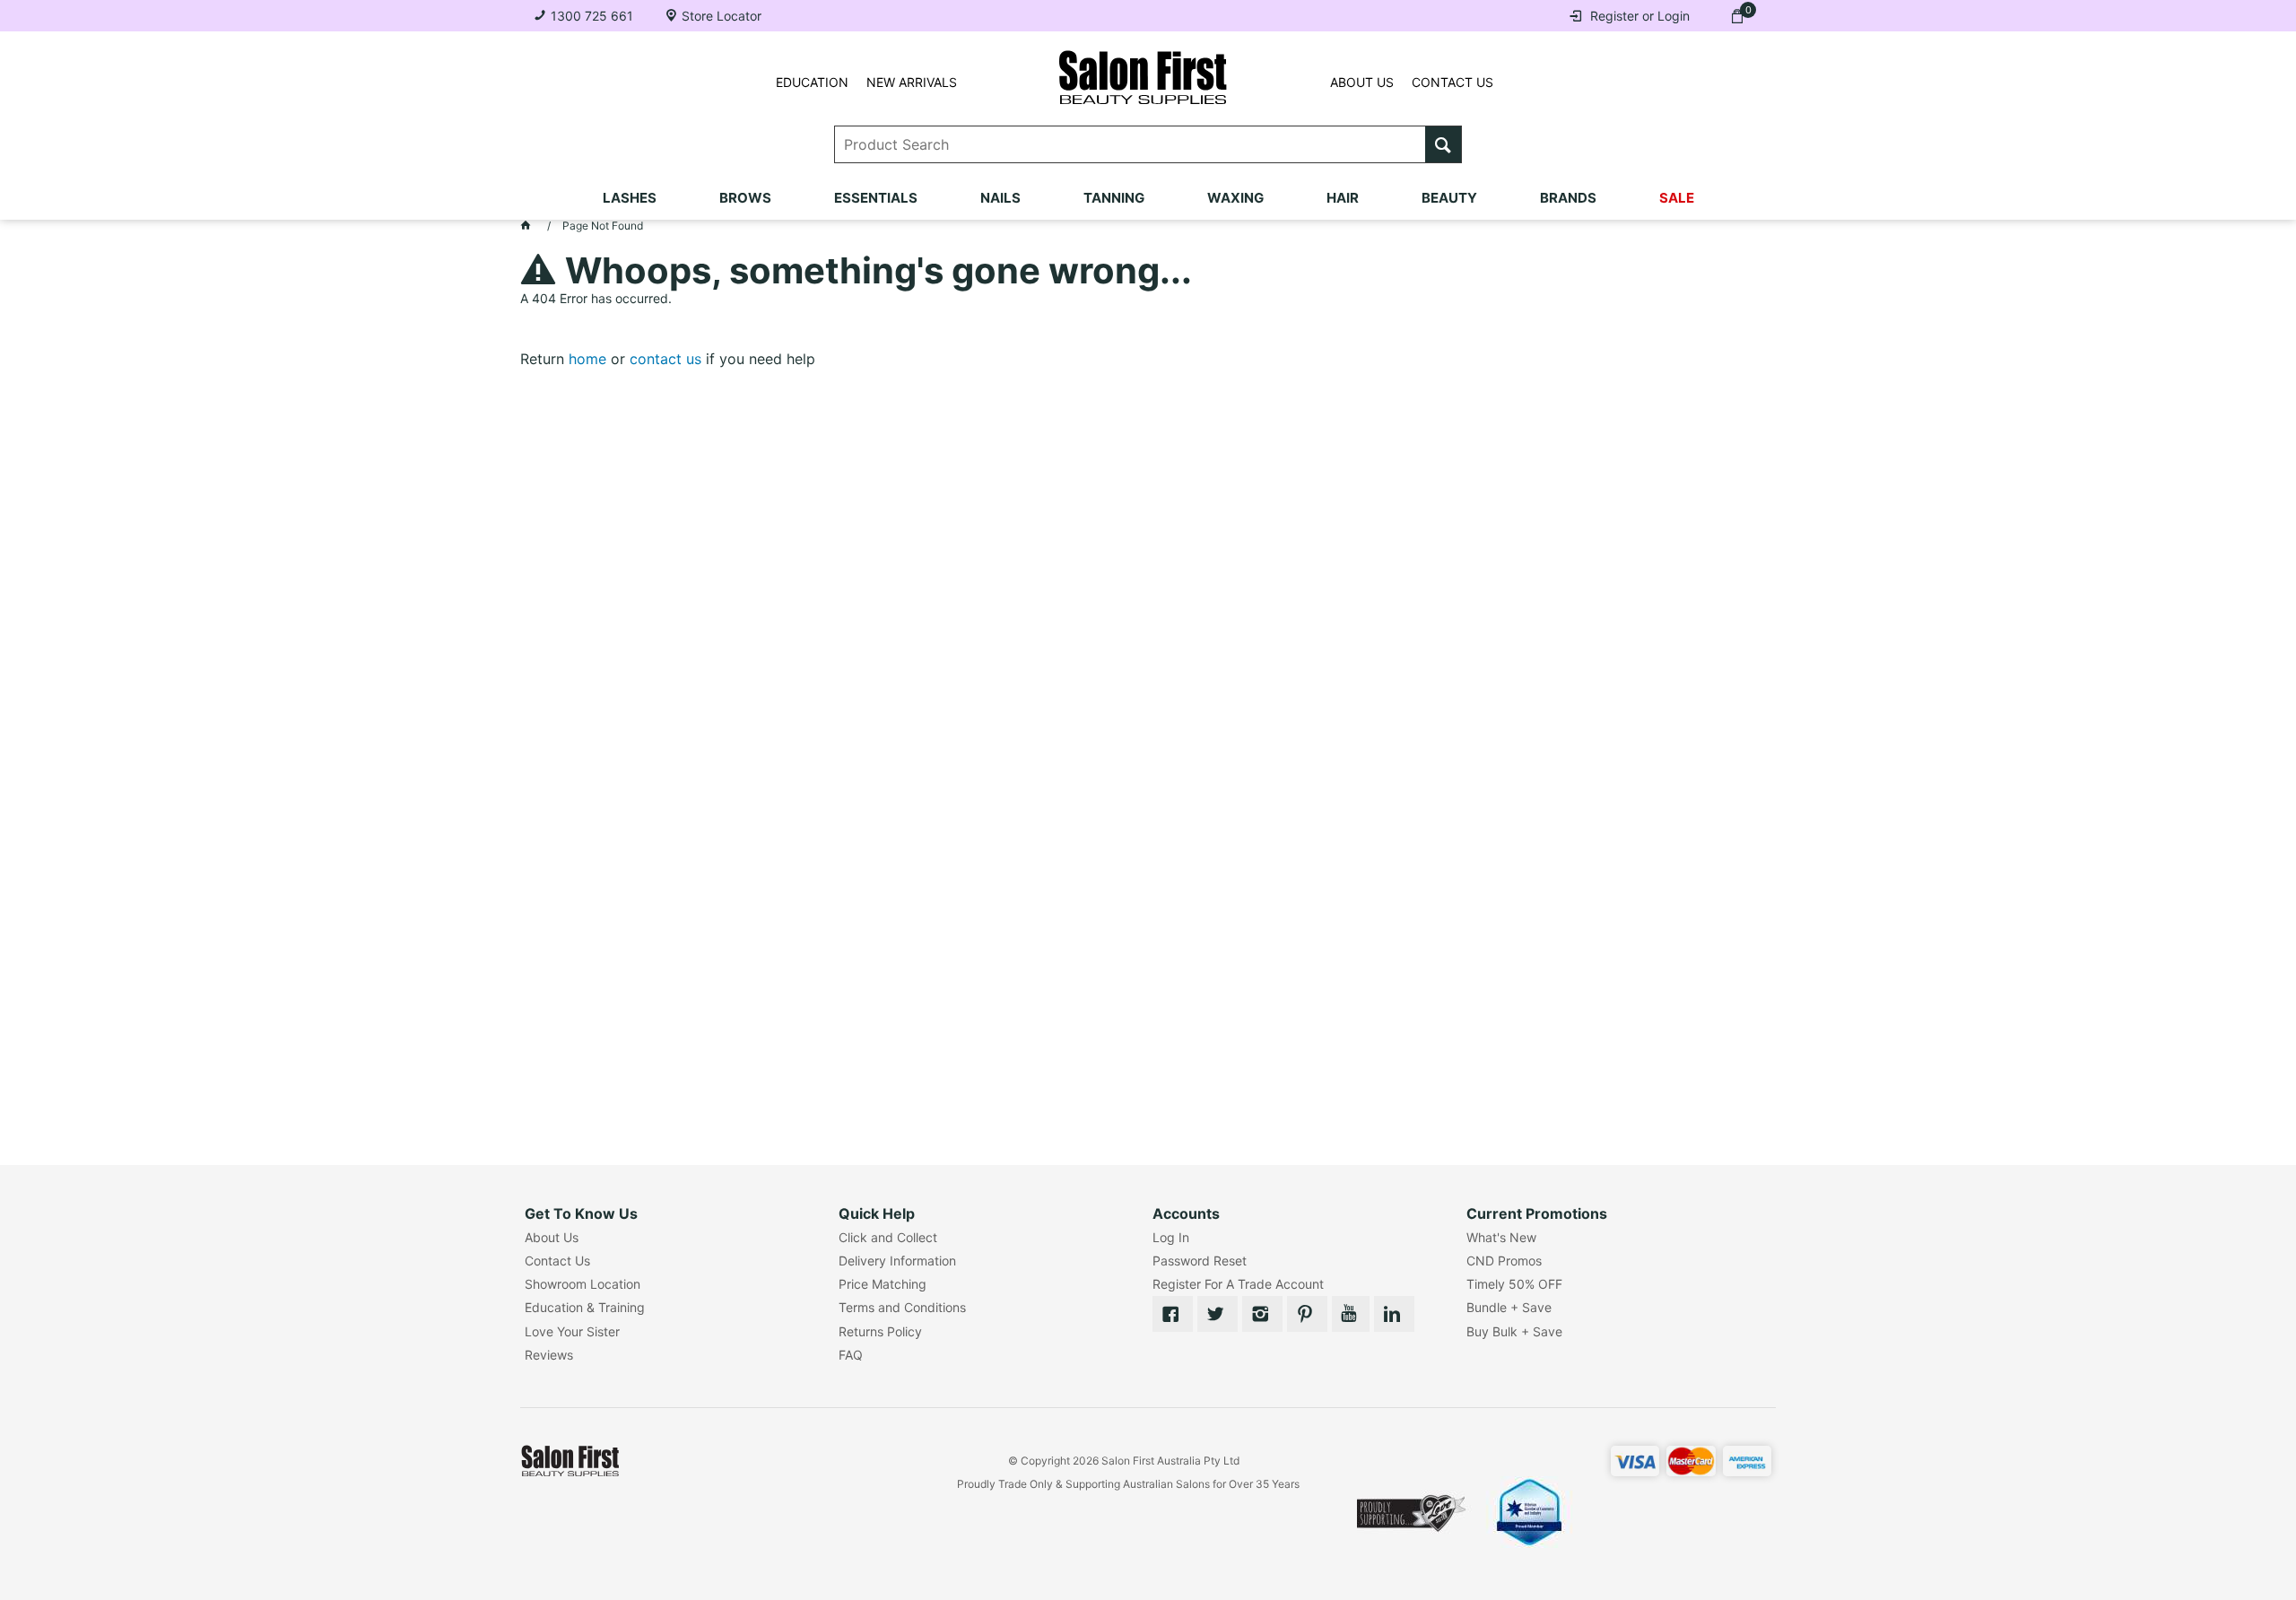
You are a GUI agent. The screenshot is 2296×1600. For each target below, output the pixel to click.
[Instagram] (1262, 1314)
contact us (665, 359)
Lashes (630, 198)
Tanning (1114, 198)
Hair (1343, 198)
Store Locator (722, 16)
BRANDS (1568, 198)
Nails (1000, 198)
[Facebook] (1173, 1314)
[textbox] (1131, 144)
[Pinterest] (1307, 1314)
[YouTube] (1351, 1314)
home (587, 359)
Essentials (876, 198)
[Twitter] (1218, 1314)
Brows (745, 198)
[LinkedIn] (1394, 1314)
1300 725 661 (592, 16)
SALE (1677, 198)
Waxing (1235, 198)
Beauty (1449, 198)
